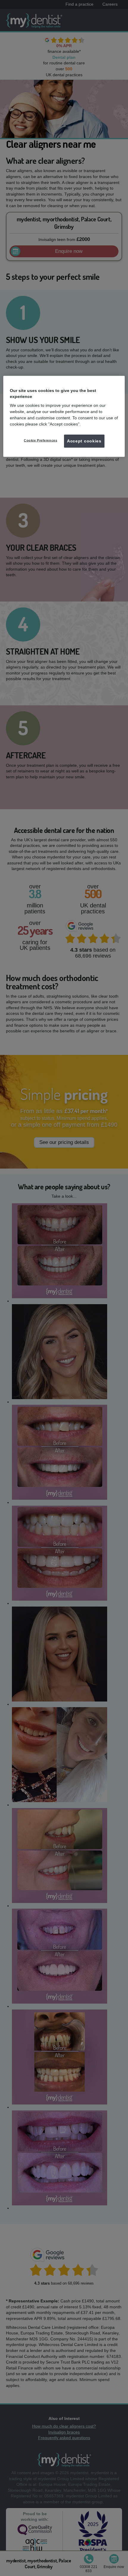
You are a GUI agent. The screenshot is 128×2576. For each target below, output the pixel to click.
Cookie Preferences (40, 440)
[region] (64, 416)
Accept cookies (84, 441)
